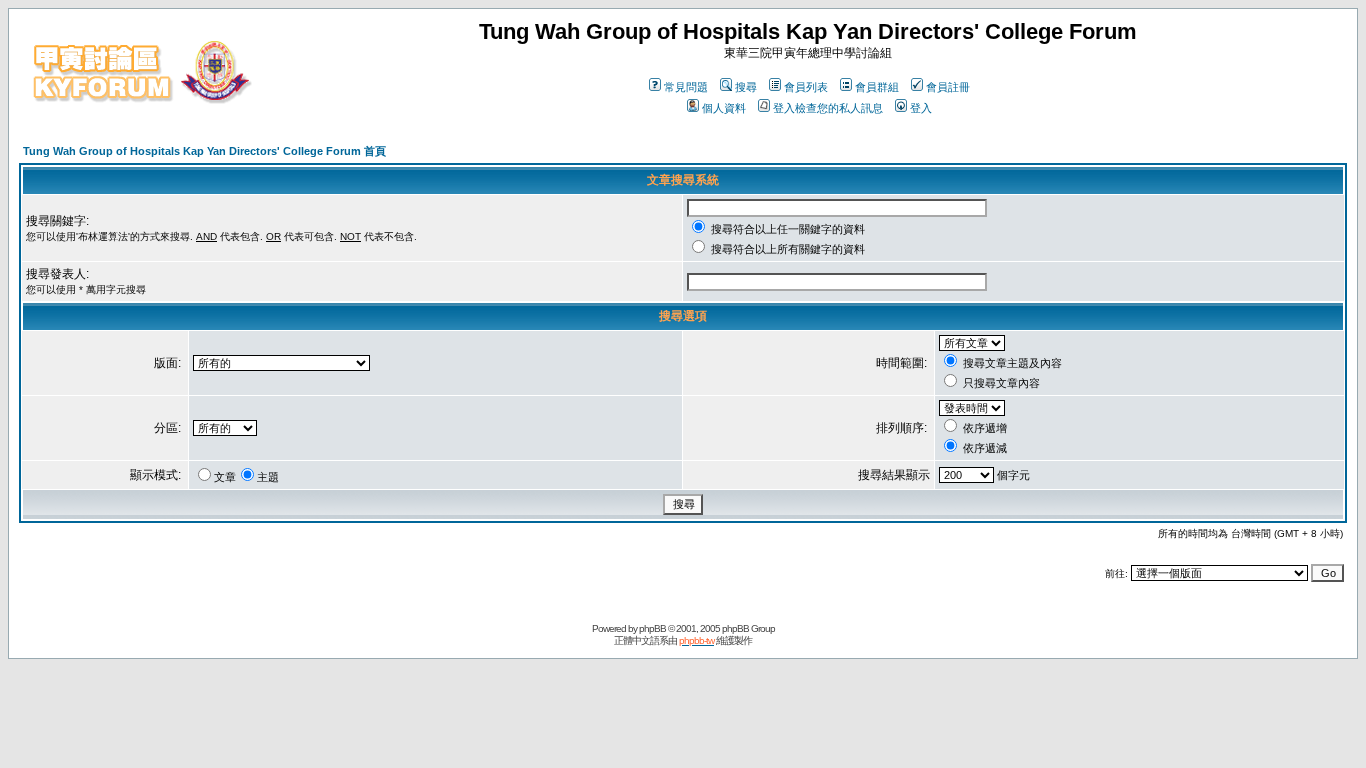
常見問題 (686, 87)
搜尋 (746, 87)
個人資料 (724, 108)
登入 (921, 108)
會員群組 (877, 87)
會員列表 (806, 87)
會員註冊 (948, 87)
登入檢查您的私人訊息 (828, 108)
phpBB (652, 628)
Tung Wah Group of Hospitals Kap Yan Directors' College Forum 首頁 (204, 151)
